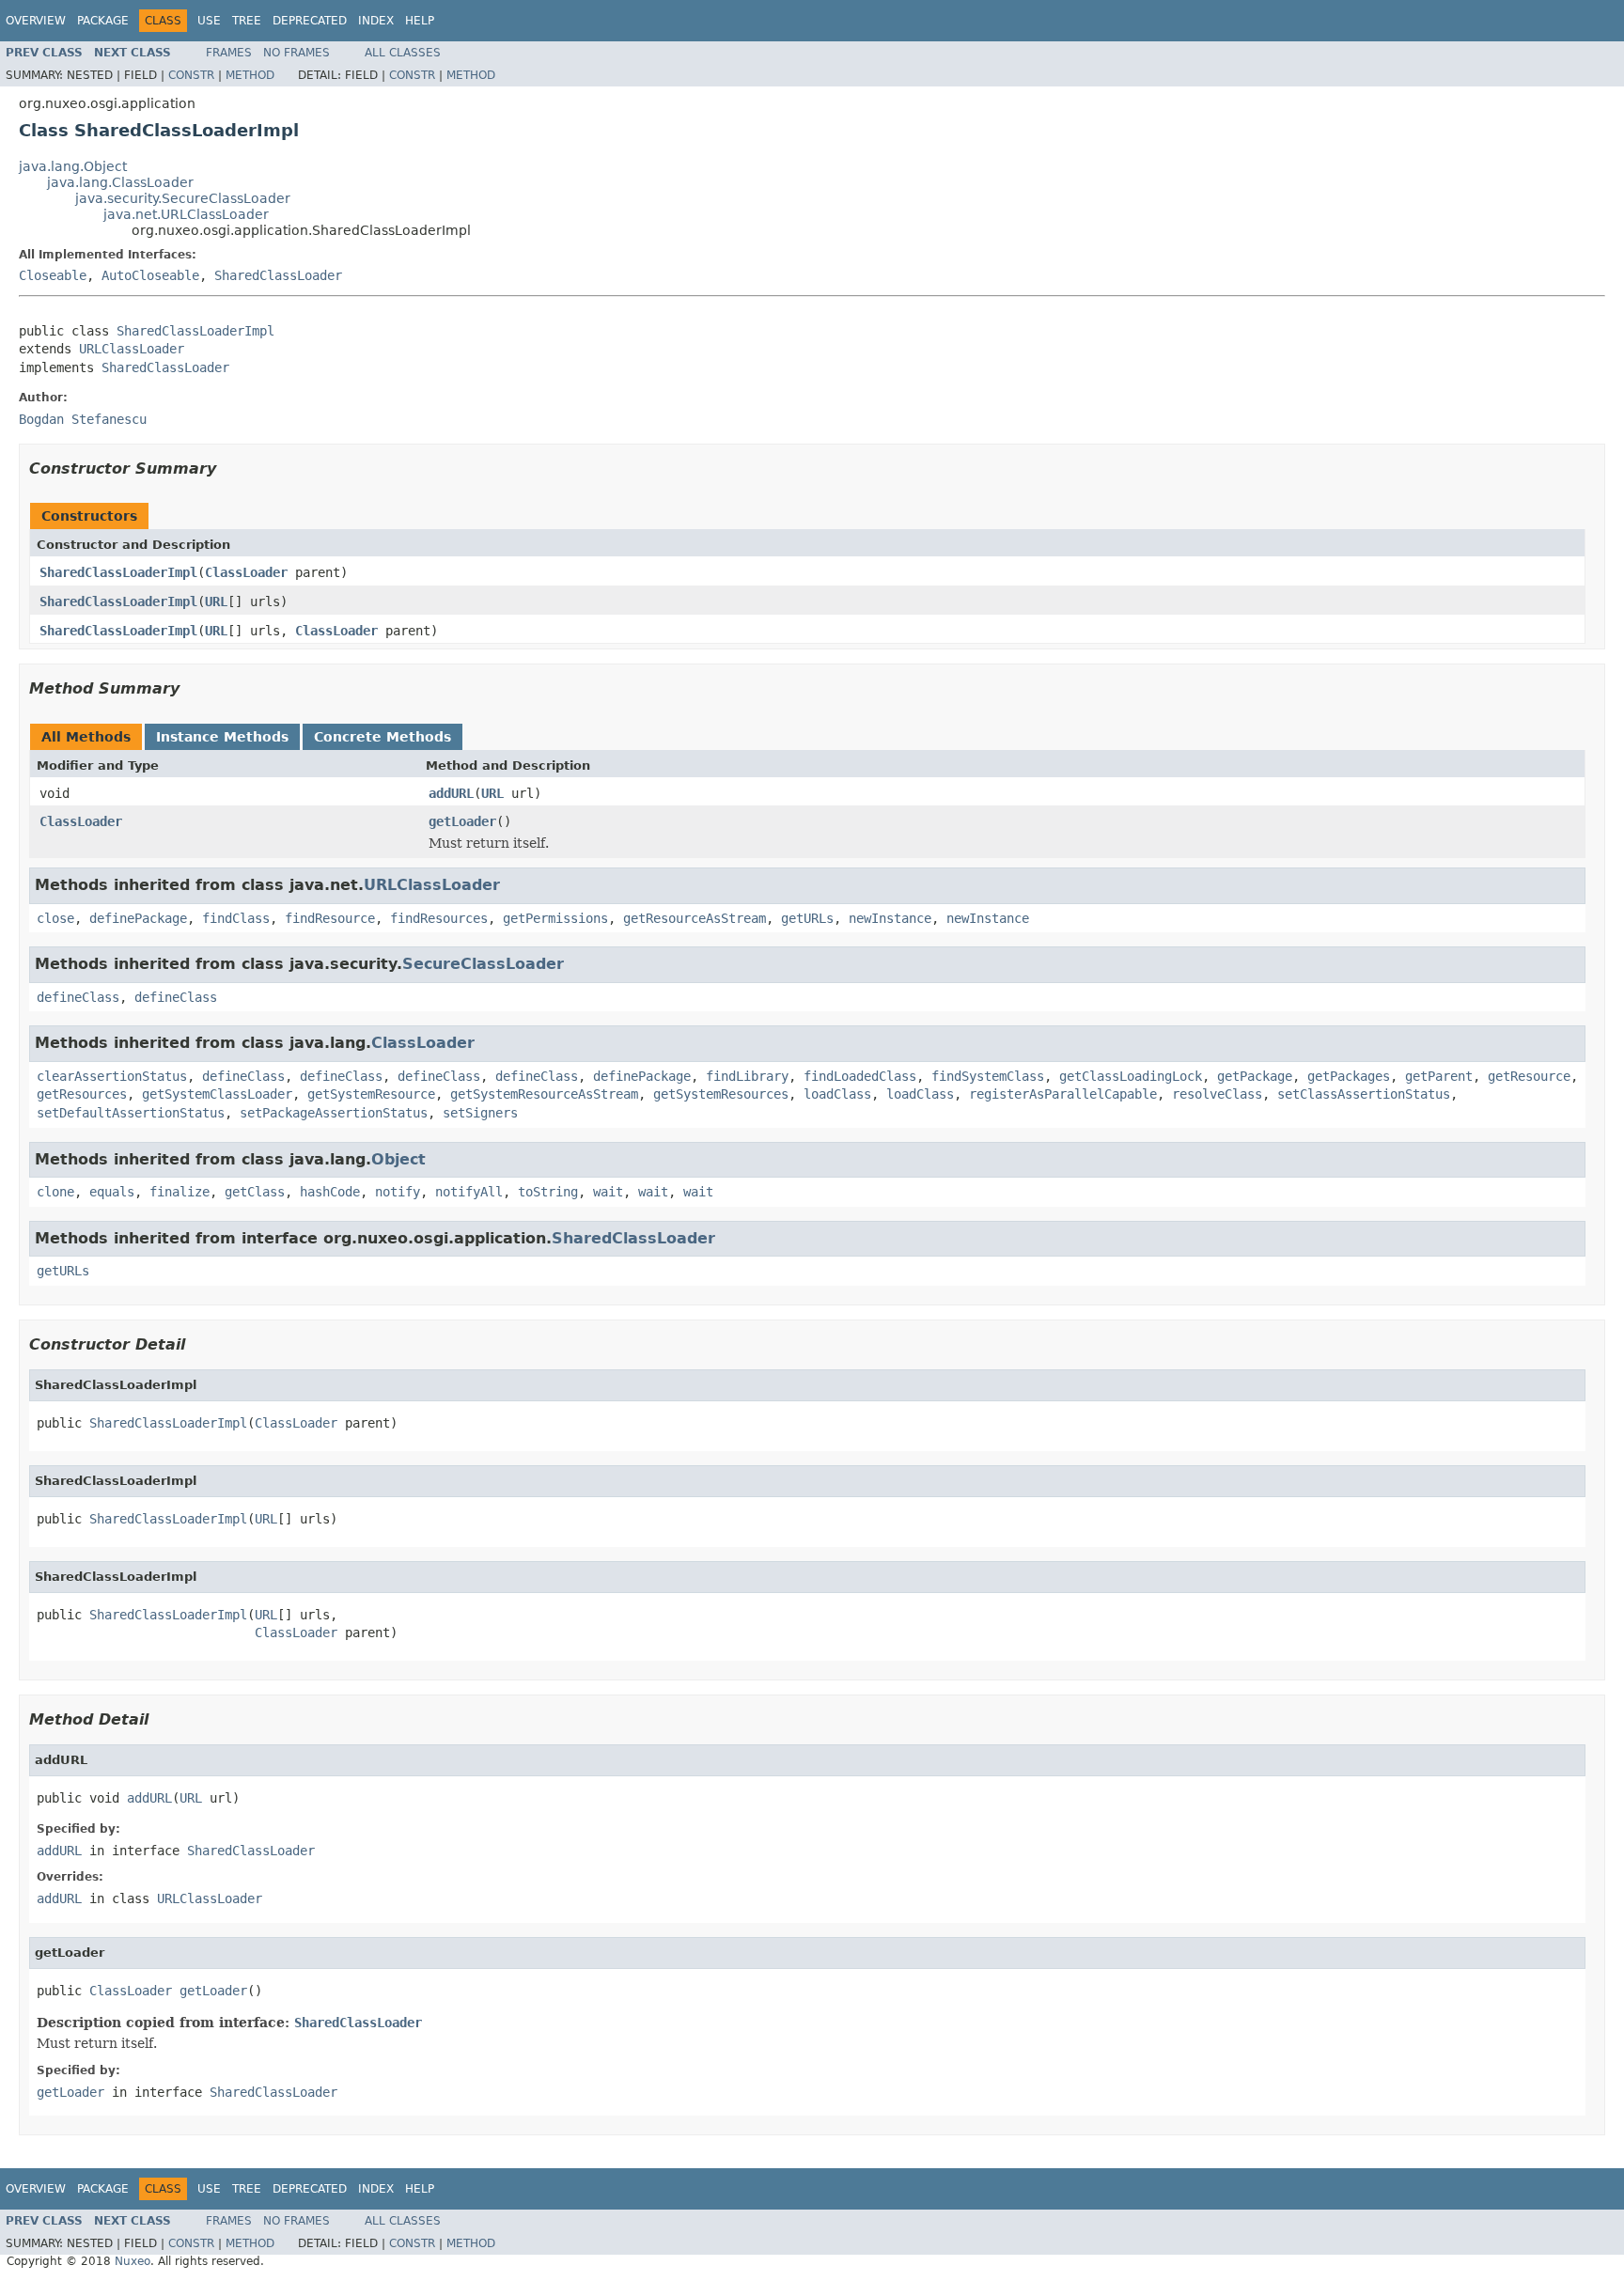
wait (608, 1192)
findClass (236, 918)
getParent (1439, 1076)
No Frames (297, 53)
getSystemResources (721, 1094)
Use (209, 21)
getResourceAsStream (695, 918)
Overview (36, 21)
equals (112, 1192)
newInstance (890, 918)
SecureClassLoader (483, 964)
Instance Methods (222, 737)
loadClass (837, 1094)
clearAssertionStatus (112, 1076)
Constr (191, 75)
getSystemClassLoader (217, 1094)
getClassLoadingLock (1131, 1076)
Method (250, 75)
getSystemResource (371, 1094)
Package (103, 21)
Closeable (53, 275)
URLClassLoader (132, 349)
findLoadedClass (860, 1076)
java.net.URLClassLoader (186, 214)
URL (216, 601)
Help (420, 21)
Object (398, 1159)
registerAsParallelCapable (1063, 1094)
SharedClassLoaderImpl (195, 331)
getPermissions (555, 918)
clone (55, 1192)
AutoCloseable (150, 275)
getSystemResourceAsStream (544, 1094)
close (55, 918)
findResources (439, 918)
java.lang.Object (73, 166)
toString (548, 1192)
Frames (229, 53)
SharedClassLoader (278, 275)
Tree (247, 21)
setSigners (480, 1113)
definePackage (138, 918)
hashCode (330, 1192)
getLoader (462, 821)
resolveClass (1217, 1094)
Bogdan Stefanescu (83, 419)
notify (398, 1192)
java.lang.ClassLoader (120, 182)
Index (376, 21)
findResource (330, 918)
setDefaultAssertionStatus (131, 1113)
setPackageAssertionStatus (334, 1113)
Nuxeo (133, 2261)
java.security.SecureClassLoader (183, 198)
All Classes (403, 53)
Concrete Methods (383, 737)
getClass (255, 1192)
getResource (1529, 1076)
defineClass (78, 997)
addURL (451, 793)
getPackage (1255, 1076)
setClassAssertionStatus (1364, 1094)
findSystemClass (988, 1076)
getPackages (1349, 1076)
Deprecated (310, 21)
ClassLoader (246, 572)
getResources (82, 1094)
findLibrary (747, 1076)
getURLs (807, 918)
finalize (180, 1192)
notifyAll (469, 1192)
